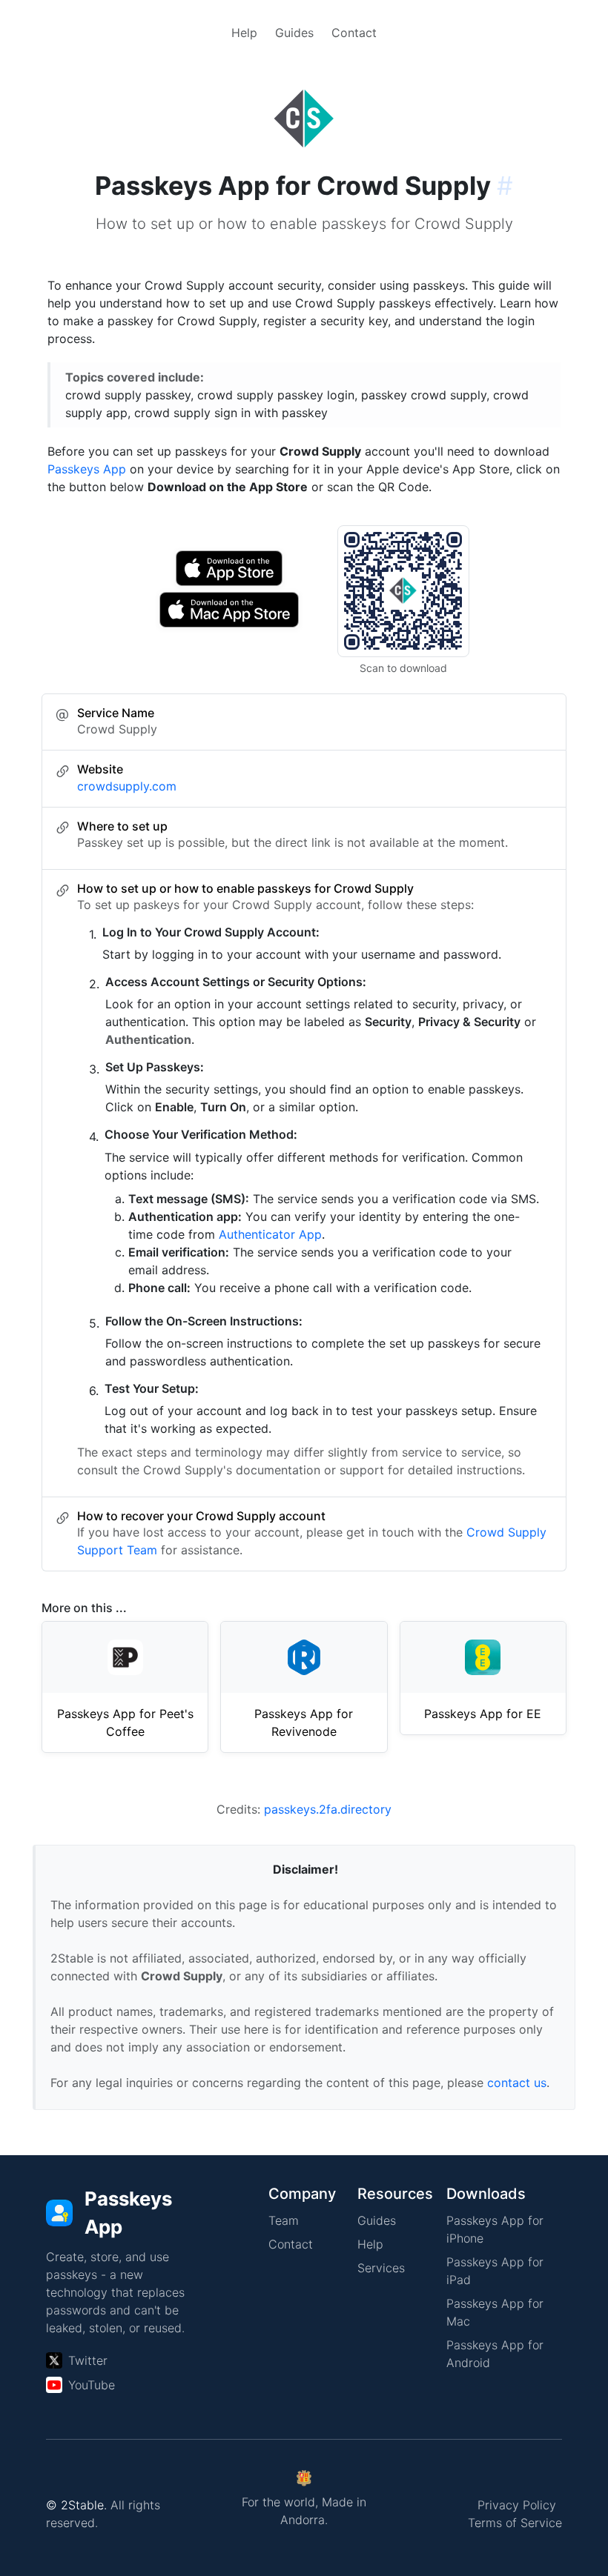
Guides (294, 33)
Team (284, 2220)
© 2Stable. (76, 2505)
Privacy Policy (517, 2505)
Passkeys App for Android (495, 2354)
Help (244, 33)
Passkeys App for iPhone (495, 2229)
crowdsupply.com (127, 786)
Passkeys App (87, 469)
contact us (517, 2083)
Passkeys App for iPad (495, 2271)
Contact (354, 33)
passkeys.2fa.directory (328, 1809)
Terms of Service (515, 2523)
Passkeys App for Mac (495, 2312)
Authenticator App (270, 1234)
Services (381, 2268)
